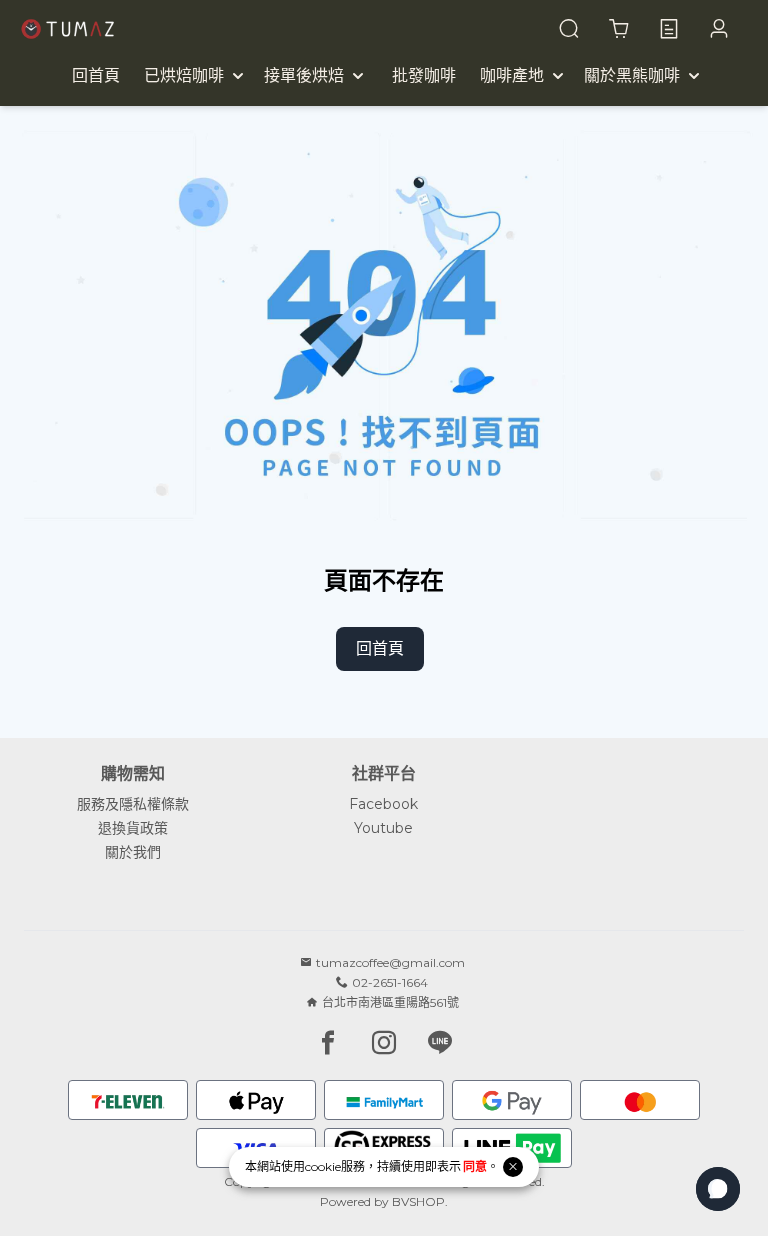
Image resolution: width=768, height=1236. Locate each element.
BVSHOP (418, 1201)
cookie (323, 1166)
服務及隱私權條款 (133, 804)
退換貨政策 (133, 828)
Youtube (383, 828)
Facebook (383, 804)
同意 (475, 1166)
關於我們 (133, 852)
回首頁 (380, 648)
